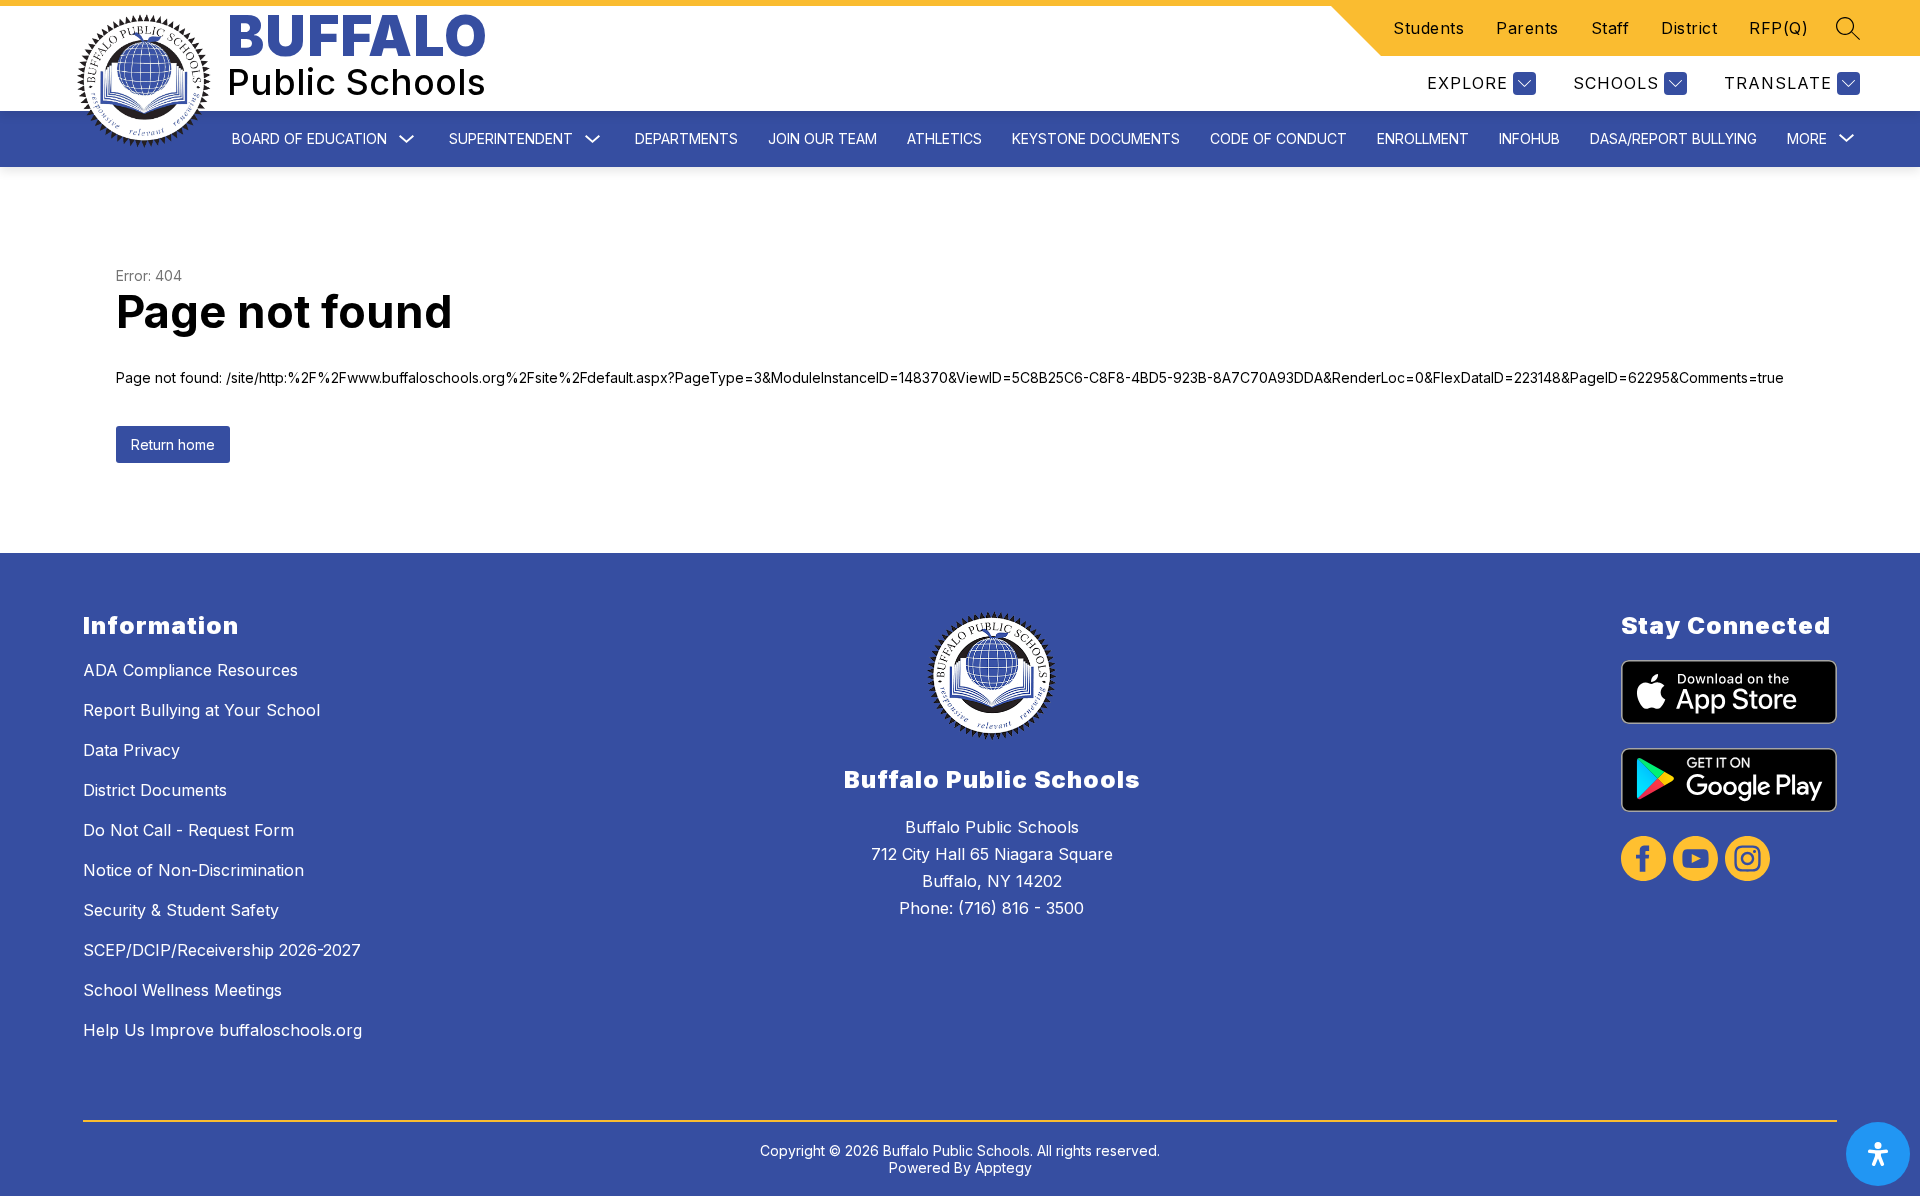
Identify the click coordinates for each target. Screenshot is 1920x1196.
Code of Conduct (1278, 138)
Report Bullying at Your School (201, 710)
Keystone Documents (1096, 138)
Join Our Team (822, 138)
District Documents (155, 790)
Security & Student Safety (181, 910)
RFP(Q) (1778, 28)
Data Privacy (131, 750)
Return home (173, 444)
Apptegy (1003, 1167)
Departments (686, 138)
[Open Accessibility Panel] (1878, 1154)
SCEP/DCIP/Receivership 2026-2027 (222, 950)
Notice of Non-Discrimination (193, 870)
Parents (1527, 28)
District (1689, 28)
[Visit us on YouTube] (1695, 860)
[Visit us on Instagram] (1747, 860)
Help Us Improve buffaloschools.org (222, 1030)
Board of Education (309, 138)
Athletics (944, 138)
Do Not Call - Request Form (188, 830)
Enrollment (1423, 138)
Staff (1610, 28)
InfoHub (1529, 138)
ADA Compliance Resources (190, 670)
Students (1428, 28)
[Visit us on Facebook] (1643, 860)
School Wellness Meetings (182, 990)
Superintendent (511, 138)
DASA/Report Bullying (1673, 138)
